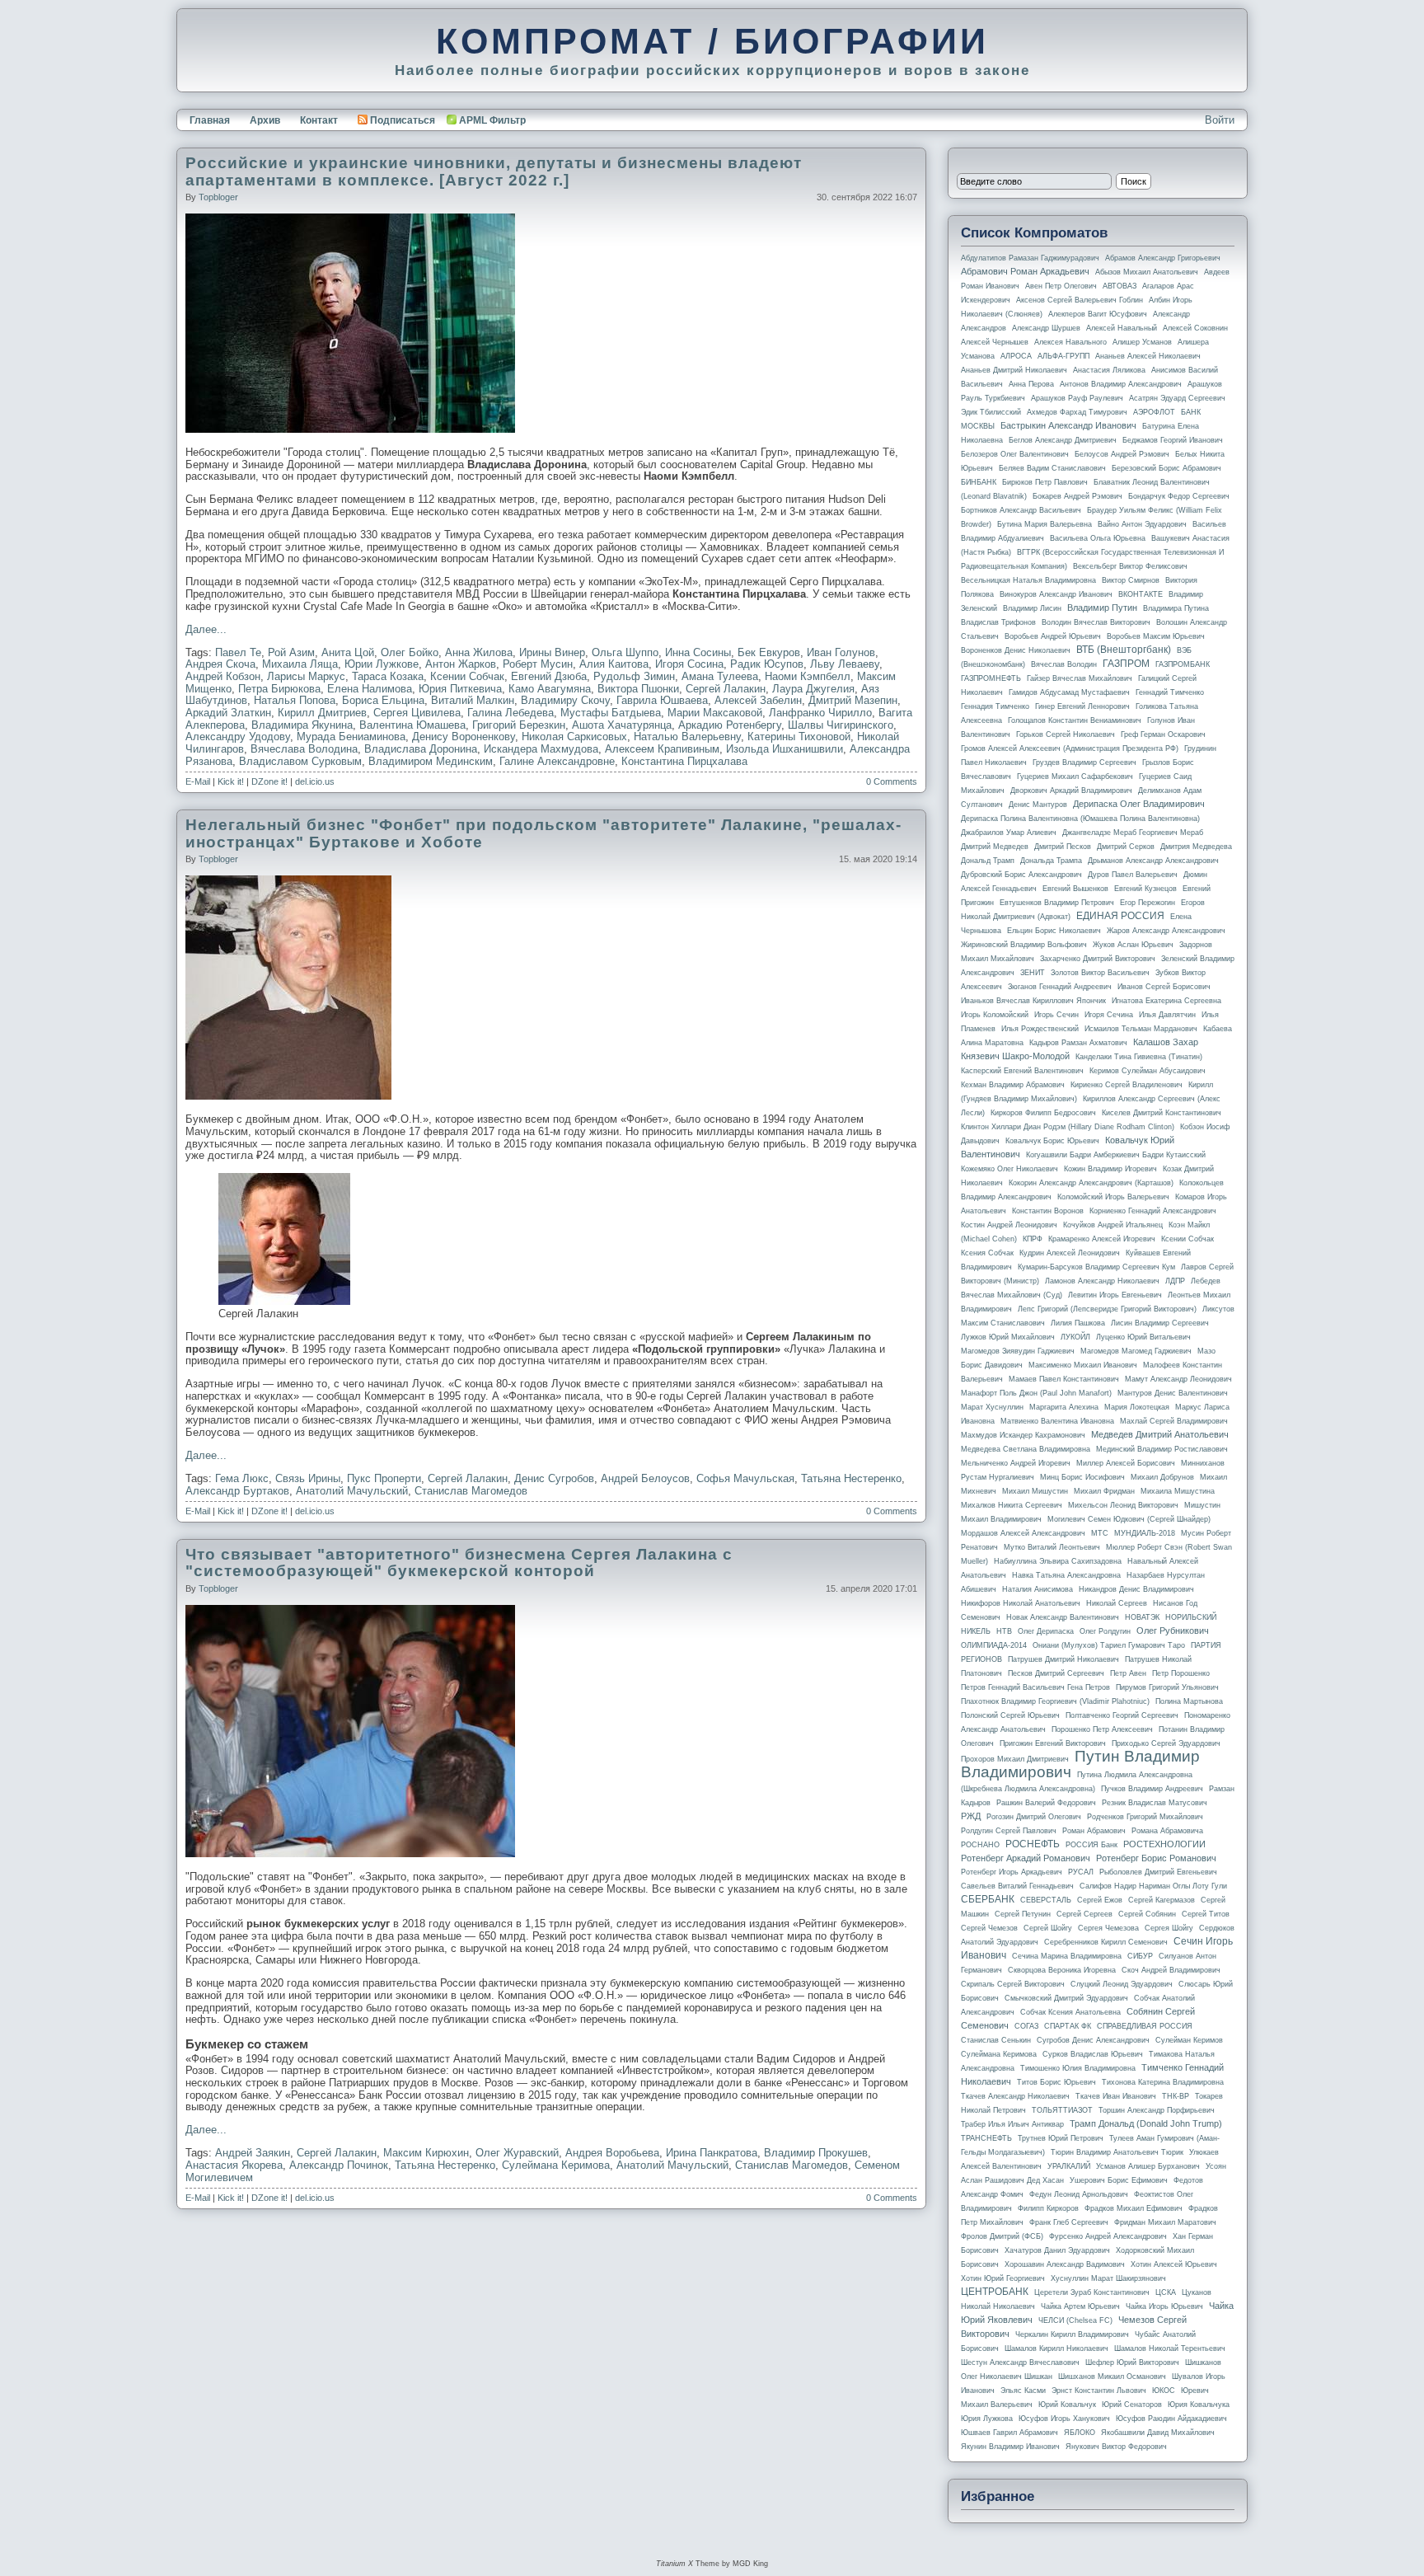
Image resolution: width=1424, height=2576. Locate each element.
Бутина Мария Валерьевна (1045, 524)
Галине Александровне (557, 761)
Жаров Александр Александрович (1166, 931)
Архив (265, 120)
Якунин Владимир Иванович (1010, 2447)
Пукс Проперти (384, 1478)
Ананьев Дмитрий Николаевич (1014, 370)
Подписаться (403, 120)
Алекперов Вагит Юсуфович (1098, 314)
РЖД (971, 1816)
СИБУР (1140, 1956)
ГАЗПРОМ (1126, 664)
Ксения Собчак (987, 1253)
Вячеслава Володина (304, 749)
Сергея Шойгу (1169, 1928)
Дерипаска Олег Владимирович (1139, 804)
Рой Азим (291, 652)
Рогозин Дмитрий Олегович (1034, 1817)
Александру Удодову (238, 737)
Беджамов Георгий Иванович (1173, 440)
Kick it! (231, 781)
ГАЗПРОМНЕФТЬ (991, 678)
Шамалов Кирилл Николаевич (1056, 2348)
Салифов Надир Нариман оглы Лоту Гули (1153, 1886)
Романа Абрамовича (1167, 1831)
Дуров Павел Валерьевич (1133, 875)
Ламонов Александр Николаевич (1102, 1281)
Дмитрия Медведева (1196, 847)
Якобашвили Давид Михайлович (1158, 2433)
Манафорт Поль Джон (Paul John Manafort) (1036, 1393)
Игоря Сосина (689, 664)
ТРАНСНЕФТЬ (986, 2138)
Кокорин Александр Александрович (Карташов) (1091, 1183)
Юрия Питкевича (460, 689)
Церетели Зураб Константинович (1092, 2292)
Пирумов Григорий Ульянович (1167, 1687)
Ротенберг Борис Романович (1156, 1858)
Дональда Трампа (1051, 861)
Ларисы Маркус (306, 676)
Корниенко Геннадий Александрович (1153, 1211)
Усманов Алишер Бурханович (1148, 2166)
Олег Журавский (517, 2153)
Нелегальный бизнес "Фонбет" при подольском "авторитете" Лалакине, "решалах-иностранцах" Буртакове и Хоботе (543, 833)
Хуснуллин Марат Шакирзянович (1108, 2278)
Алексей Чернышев (995, 342)
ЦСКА (1166, 2292)
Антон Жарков (461, 664)
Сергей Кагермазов (1162, 1900)
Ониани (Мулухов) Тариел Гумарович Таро (1109, 1645)
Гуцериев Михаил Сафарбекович (1075, 777)
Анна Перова (1031, 384)
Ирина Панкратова (712, 2153)
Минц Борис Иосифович (1082, 1477)
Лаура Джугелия (813, 689)
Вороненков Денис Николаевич (1016, 650)
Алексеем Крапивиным (662, 749)
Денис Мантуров (1038, 805)
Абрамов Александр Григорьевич (1163, 258)
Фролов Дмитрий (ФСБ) (1002, 2236)
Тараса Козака (388, 676)
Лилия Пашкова (1078, 1323)
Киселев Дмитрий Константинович (1162, 1113)
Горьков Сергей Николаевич (1066, 734)
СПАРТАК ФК (1068, 2026)
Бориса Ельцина (383, 700)
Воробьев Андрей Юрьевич (1053, 636)
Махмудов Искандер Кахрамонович (1023, 1435)
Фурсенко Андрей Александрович (1108, 2236)
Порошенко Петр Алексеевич (1102, 1729)
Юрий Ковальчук (1067, 2405)
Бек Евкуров (769, 652)
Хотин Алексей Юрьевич (1174, 2264)
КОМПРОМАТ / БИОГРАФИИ (712, 41)
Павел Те (238, 652)
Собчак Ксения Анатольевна (1070, 2012)
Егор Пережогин (1148, 903)
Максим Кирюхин (426, 2153)
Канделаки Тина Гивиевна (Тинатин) (1139, 1057)
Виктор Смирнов (1131, 580)
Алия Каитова (614, 664)
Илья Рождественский (1040, 1029)
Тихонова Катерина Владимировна (1163, 2082)
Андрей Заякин (253, 2153)
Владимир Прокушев (816, 2153)
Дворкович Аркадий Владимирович (1071, 791)
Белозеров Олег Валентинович (1015, 454)
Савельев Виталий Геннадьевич (1017, 1886)
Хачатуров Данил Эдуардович (1057, 2250)
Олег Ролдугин (1105, 1631)
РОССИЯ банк (1091, 1845)
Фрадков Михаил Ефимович (1134, 2208)
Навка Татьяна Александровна (1066, 1575)
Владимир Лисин (1032, 608)
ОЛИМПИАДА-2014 (994, 1645)
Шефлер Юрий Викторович (1132, 2363)
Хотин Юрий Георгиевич (1003, 2278)
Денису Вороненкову (464, 737)
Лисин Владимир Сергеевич (1160, 1323)
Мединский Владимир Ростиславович (1162, 1449)
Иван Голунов (841, 652)
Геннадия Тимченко (995, 706)
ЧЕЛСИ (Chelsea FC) (1075, 2320)
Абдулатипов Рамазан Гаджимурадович (1030, 258)
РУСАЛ (1081, 1872)
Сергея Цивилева (417, 713)
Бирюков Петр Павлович (1045, 482)
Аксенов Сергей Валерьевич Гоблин (1080, 300)
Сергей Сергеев (1084, 1914)
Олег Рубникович (1173, 1631)
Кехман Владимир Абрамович (1013, 1085)
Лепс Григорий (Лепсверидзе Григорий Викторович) (1107, 1309)
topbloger (218, 197)
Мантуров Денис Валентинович (1173, 1393)
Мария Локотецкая (1137, 1407)
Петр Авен (1128, 1673)
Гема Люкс (242, 1478)
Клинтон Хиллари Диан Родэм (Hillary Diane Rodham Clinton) (1068, 1127)
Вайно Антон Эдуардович (1142, 524)
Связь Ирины (308, 1478)
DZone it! (269, 781)
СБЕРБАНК (988, 1899)
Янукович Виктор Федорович (1116, 2447)
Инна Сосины (698, 652)
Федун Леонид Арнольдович (1079, 2194)
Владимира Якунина (302, 725)
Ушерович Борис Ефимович (1119, 2180)
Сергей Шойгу (1048, 1928)
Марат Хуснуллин (992, 1407)
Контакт (319, 120)
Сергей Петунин (1023, 1914)
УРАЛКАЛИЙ (1069, 2166)
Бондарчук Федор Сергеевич (1179, 496)
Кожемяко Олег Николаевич (1009, 1169)
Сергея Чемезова (1108, 1928)
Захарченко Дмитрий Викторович (1098, 959)
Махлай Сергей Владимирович (1174, 1421)
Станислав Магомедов (471, 1491)
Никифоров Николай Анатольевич (1021, 1603)
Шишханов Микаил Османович (1112, 2377)
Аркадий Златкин (228, 713)
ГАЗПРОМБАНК (1183, 664)
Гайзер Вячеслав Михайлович (1080, 678)
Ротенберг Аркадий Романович (1026, 1858)
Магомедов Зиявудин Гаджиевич (1018, 1351)
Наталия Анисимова (1038, 1589)
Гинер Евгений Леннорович (1082, 706)
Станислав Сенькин (996, 2040)
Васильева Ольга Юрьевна (1098, 538)
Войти (1220, 120)
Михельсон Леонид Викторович (1123, 1505)
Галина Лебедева (511, 713)
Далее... (206, 629)
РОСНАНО (980, 1845)
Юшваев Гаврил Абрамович (1009, 2433)
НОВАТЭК (1142, 1617)
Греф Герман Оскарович (1163, 734)
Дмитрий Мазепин (853, 700)
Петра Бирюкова (279, 689)
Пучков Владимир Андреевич (1152, 1789)
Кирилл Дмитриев (322, 713)
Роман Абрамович (1094, 1831)
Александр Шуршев (1046, 328)
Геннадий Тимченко (1170, 692)
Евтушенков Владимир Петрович (1057, 903)
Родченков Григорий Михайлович (1145, 1817)
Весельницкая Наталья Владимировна (1028, 580)
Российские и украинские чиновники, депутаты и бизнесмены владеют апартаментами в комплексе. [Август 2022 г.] (494, 171)
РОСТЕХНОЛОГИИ (1164, 1844)
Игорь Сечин (1056, 1015)
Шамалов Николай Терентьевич (1170, 2348)
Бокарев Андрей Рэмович (1077, 496)
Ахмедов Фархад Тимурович (1077, 412)
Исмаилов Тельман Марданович (1141, 1029)
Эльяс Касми (1023, 2391)
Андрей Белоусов (645, 1478)
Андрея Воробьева (612, 2153)
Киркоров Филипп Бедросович (1043, 1113)
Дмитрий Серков (1126, 847)
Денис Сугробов (554, 1478)
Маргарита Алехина (1064, 1407)
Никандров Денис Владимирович (1136, 1589)
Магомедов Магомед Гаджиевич (1136, 1351)
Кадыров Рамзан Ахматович (1078, 1043)
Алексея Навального (1070, 342)
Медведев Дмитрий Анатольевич (1160, 1434)
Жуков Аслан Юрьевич (1133, 945)
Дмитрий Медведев (995, 847)
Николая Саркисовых (574, 737)
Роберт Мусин (538, 664)
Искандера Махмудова (541, 749)
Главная (210, 120)
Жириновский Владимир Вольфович (1024, 945)
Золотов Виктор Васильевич (1100, 973)
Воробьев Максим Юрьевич (1156, 636)
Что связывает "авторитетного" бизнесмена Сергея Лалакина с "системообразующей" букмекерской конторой (459, 1563)
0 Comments (892, 781)
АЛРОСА (1016, 356)
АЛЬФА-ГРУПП (1063, 356)
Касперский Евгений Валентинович (1022, 1071)
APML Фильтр (492, 120)
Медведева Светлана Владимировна (1026, 1449)
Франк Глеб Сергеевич (1069, 2222)
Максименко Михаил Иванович (1083, 1365)
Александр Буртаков (237, 1491)
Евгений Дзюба (549, 676)
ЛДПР (1175, 1281)
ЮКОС (1164, 2391)
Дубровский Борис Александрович (1021, 875)
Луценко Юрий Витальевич (1143, 1337)
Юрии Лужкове (382, 664)
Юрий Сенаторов (1132, 2405)
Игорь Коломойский (995, 1015)
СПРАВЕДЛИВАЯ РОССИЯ (1145, 2026)
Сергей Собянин (1147, 1914)
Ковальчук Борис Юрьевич (1052, 1141)
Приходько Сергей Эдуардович (1166, 1743)
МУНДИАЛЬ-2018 (1145, 1533)
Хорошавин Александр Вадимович (1065, 2264)
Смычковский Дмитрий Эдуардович (1066, 1998)
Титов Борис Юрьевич (1056, 2082)
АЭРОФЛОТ (1154, 412)
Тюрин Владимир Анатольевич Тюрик (1117, 2152)
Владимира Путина (1176, 608)
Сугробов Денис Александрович (1093, 2040)
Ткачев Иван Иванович (1116, 2096)
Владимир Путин (1102, 608)
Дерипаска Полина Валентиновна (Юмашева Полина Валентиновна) (1080, 819)
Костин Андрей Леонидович (1009, 1225)
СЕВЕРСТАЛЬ (1046, 1900)
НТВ (1004, 1631)
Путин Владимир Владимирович (1080, 1764)
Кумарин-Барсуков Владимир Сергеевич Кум (1096, 1267)
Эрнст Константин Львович (1099, 2391)
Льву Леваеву (845, 664)
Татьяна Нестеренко (851, 1478)
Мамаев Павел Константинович (1064, 1379)
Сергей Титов (1206, 1914)
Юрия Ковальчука (1199, 2405)
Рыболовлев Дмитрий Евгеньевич (1158, 1872)
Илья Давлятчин (1167, 1015)
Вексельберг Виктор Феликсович (1130, 566)
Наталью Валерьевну (687, 737)
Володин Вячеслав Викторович (1096, 622)
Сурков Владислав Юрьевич (1093, 2054)
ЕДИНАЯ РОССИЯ (1120, 916)
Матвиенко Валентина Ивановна (1057, 1421)
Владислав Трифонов (998, 622)
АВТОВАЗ (1120, 286)
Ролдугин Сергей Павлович (1009, 1831)
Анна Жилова (479, 652)
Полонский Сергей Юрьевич (1010, 1715)
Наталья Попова (295, 700)
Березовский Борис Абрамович (1166, 468)
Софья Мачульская (745, 1478)
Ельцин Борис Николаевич (1054, 931)
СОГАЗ (1026, 2026)
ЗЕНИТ (1033, 973)
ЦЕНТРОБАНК (995, 2292)
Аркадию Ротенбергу (730, 725)
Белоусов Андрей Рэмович (1122, 454)
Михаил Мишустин (1035, 1491)
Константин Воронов (1048, 1211)
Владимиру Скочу (565, 700)
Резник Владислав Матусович (1155, 1803)
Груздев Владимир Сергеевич (1084, 762)
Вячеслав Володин (1064, 664)
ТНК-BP (1176, 2096)
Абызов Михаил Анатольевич (1147, 272)
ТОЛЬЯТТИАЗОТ (1062, 2110)
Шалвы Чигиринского (841, 725)
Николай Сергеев (1117, 1603)
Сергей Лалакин (726, 689)
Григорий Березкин (519, 725)
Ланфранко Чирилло (820, 713)
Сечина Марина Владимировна (1067, 1956)
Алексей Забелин (758, 700)
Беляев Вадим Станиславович (1052, 468)
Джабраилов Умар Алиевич (1009, 833)
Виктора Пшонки (638, 689)
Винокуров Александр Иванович (1056, 594)
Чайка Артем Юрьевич (1080, 2306)
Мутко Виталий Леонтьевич (1052, 1547)
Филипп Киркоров (1048, 2208)
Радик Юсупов (767, 664)
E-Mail (198, 781)
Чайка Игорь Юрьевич (1164, 2306)
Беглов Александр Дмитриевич (1063, 440)
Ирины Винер (552, 652)
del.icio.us (315, 781)
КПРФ (1033, 1239)
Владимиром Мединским (431, 761)
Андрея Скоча (220, 664)
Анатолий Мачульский (352, 1491)
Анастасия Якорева (234, 2165)
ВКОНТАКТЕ (1141, 594)
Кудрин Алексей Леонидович (1070, 1253)
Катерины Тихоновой (799, 737)
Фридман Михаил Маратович (1165, 2222)
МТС (1100, 1533)
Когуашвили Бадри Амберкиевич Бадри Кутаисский (1116, 1155)
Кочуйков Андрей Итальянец (1113, 1225)
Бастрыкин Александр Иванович (1068, 425)
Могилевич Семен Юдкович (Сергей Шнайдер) (1129, 1519)
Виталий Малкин (473, 700)
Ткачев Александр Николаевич (1015, 2096)
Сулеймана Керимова (556, 2165)
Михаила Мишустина (1178, 1491)
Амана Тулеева (720, 676)
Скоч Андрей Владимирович (1171, 1970)
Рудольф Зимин (634, 676)
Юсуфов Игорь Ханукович (1064, 2419)
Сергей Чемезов (989, 1928)
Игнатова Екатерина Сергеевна (1166, 1001)
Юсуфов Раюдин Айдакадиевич (1171, 2419)
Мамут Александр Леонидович (1178, 1379)
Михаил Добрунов (1162, 1477)
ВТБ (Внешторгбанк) (1124, 650)
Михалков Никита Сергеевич (1012, 1505)
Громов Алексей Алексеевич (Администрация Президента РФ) (1070, 748)
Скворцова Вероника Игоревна (1062, 1970)
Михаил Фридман (1104, 1491)
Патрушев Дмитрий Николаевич (1063, 1659)
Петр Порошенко (1181, 1673)
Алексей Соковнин (1195, 328)
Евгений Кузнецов (1145, 889)
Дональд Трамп (988, 861)
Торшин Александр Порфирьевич (1157, 2110)
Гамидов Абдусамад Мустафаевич (1069, 692)
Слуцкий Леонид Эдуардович (1122, 1984)
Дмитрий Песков (1063, 847)
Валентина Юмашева (412, 725)
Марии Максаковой (715, 713)
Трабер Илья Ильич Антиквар (1012, 2124)
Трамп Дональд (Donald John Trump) (1146, 2123)
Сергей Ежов (1100, 1900)
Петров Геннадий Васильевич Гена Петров (1035, 1687)
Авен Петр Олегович (1061, 286)
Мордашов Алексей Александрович (1023, 1533)
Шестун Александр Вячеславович (1020, 2363)
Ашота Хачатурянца (622, 725)
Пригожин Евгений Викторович (1053, 1743)
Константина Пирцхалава (684, 761)
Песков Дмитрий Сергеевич (1056, 1673)
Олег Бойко (410, 652)
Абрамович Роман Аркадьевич (1025, 271)
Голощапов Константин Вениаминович (1075, 720)
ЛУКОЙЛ (1075, 1337)
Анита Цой (348, 652)
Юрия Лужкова (987, 2419)
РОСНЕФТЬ (1033, 1844)
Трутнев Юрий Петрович (1061, 2138)
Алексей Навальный (1122, 328)
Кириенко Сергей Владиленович (1127, 1085)
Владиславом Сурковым (300, 761)
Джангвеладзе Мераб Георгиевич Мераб (1133, 833)
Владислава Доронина (421, 749)
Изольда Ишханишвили (785, 749)
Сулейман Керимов (1189, 2040)
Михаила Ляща (300, 664)
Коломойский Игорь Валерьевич (1113, 1197)
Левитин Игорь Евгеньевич (1115, 1295)
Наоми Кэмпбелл (808, 676)
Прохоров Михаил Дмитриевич (1015, 1759)
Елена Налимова (370, 689)
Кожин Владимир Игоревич (1110, 1169)
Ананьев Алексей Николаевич (1148, 356)
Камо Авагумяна (550, 689)
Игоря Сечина (1109, 1015)
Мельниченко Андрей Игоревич (1016, 1463)
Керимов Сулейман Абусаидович (1148, 1071)
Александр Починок (339, 2165)
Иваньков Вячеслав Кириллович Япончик (1033, 1001)
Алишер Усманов (1142, 342)
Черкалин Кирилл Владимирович (1072, 2334)
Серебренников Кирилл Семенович (1106, 1942)
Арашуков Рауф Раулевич (1077, 398)
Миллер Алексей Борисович (1126, 1463)
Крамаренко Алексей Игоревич (1102, 1239)
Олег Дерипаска (1046, 1631)
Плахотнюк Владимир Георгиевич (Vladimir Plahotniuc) (1055, 1701)
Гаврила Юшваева (662, 700)
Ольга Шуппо (625, 652)
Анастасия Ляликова (1109, 370)
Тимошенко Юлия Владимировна (1078, 2068)
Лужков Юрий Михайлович (1008, 1337)
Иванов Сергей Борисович (1164, 987)
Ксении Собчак (467, 676)
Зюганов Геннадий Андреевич (1060, 987)
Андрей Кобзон (223, 676)
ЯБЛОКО (1080, 2433)
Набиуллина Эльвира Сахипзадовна (1058, 1561)
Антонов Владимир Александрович (1121, 384)
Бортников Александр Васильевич (1021, 510)
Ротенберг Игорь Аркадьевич (1012, 1872)
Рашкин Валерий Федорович (1046, 1803)
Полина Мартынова (1189, 1701)
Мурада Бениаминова (351, 737)
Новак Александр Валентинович (1063, 1617)
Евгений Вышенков (1075, 889)
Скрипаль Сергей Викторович (1013, 1984)
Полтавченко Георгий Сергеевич (1122, 1715)
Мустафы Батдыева (611, 713)
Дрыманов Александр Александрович (1153, 861)
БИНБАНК (979, 482)
